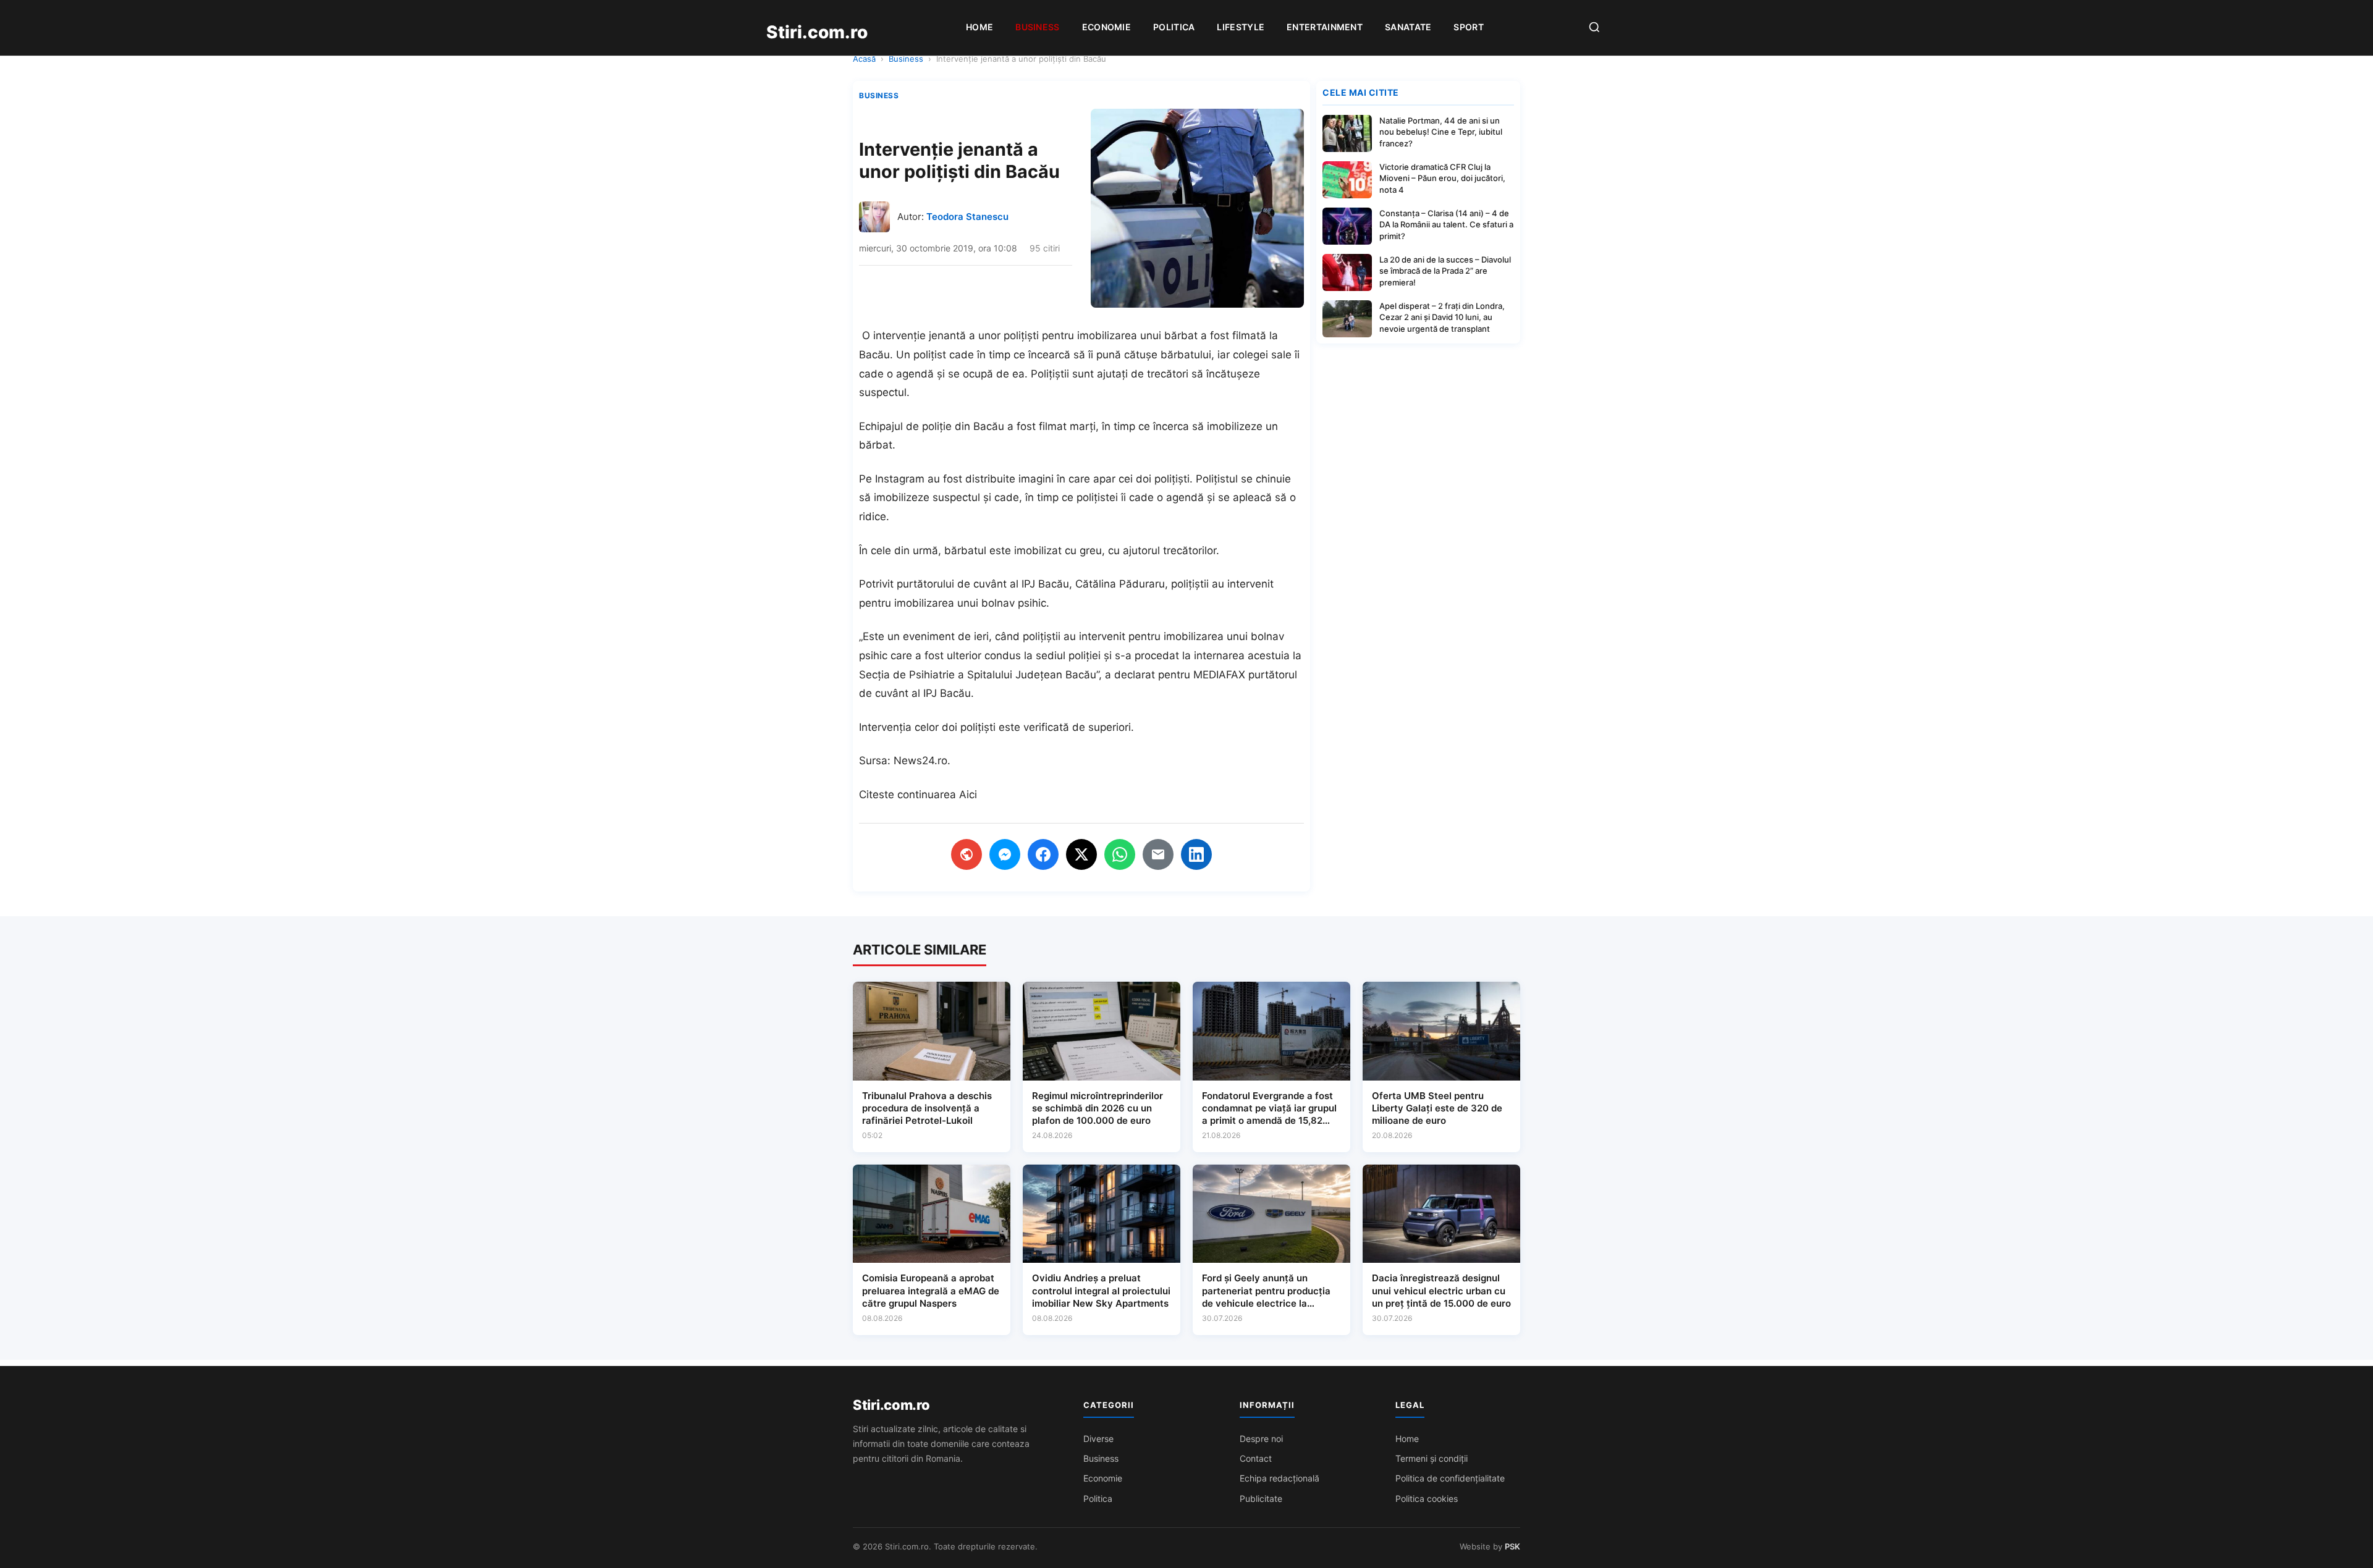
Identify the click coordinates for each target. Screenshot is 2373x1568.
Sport (1469, 27)
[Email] (1158, 854)
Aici (968, 795)
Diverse (1098, 1439)
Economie (1106, 27)
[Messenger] (1005, 854)
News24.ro (920, 761)
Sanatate (1408, 27)
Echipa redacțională (1280, 1478)
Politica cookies (1427, 1498)
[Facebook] (1043, 854)
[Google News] (967, 854)
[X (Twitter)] (1081, 854)
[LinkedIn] (1196, 854)
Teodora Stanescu (967, 217)
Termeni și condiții (1432, 1458)
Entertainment (1325, 27)
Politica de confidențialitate (1450, 1478)
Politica (1174, 27)
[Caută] (1594, 28)
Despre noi (1261, 1439)
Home (979, 27)
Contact (1256, 1458)
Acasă (864, 59)
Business (1037, 27)
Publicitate (1261, 1498)
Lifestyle (1241, 27)
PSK (1512, 1546)
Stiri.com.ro (891, 1405)
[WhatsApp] (1120, 854)
